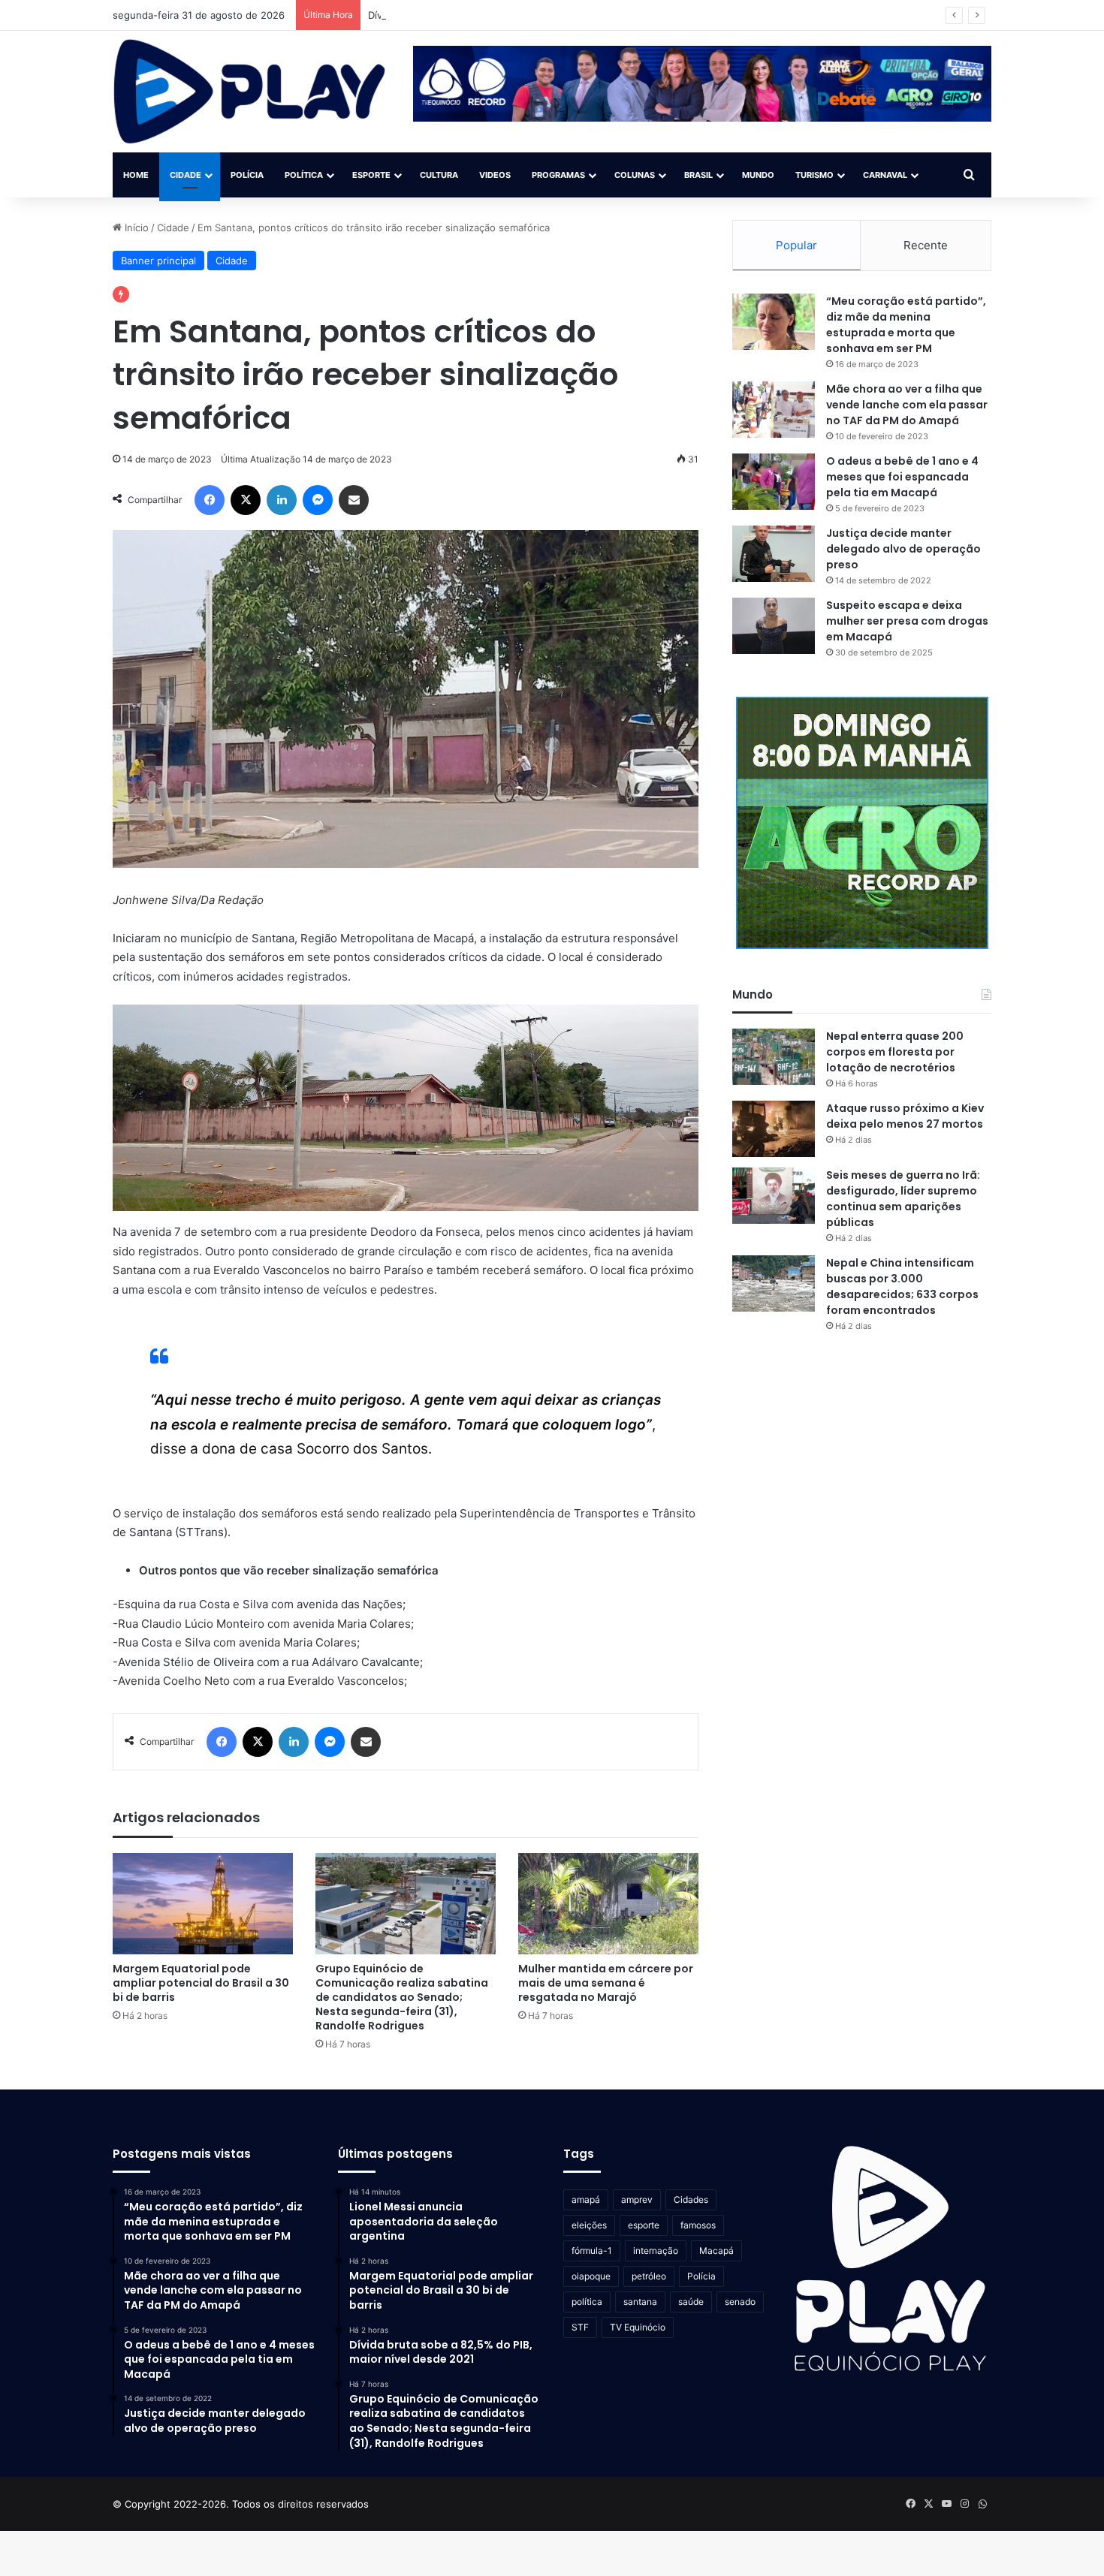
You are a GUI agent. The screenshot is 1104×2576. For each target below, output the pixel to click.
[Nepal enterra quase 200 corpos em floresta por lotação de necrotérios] (774, 1057)
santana (640, 2302)
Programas (558, 175)
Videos (495, 175)
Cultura (439, 175)
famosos (698, 2225)
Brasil (698, 175)
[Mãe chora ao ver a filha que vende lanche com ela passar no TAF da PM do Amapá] (774, 410)
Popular (796, 245)
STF (580, 2327)
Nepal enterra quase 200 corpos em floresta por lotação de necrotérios (895, 1052)
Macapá (716, 2251)
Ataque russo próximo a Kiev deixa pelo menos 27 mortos (905, 1116)
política (587, 2302)
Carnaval (885, 175)
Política (304, 175)
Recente (926, 245)
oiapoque (591, 2276)
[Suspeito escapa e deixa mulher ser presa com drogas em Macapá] (774, 626)
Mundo (758, 175)
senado (740, 2302)
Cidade (186, 175)
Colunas (635, 175)
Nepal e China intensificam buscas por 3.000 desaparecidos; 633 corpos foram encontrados (902, 1286)
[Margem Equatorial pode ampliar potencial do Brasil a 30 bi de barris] (203, 1904)
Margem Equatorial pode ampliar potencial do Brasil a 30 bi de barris (201, 1983)
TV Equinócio (638, 2327)
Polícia (247, 175)
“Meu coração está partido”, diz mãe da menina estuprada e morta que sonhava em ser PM (906, 325)
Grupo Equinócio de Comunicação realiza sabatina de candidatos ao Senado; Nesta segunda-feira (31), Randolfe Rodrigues (402, 1997)
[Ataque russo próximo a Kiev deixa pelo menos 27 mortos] (774, 1129)
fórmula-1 (592, 2251)
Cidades (691, 2199)
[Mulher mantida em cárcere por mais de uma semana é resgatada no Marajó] (608, 1904)
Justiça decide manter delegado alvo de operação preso (903, 549)
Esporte (371, 175)
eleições (589, 2225)
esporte (644, 2225)
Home (136, 175)
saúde (691, 2302)
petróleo (649, 2276)
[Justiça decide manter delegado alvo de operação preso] (774, 554)
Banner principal (158, 261)
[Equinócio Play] (250, 92)
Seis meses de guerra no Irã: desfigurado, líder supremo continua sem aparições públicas (903, 1199)
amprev (637, 2199)
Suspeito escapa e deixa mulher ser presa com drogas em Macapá (907, 621)
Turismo (814, 175)
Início (135, 227)
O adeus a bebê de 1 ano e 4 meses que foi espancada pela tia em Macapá (902, 477)
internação (656, 2251)
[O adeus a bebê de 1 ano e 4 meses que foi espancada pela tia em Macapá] (774, 482)
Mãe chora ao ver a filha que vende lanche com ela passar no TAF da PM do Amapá (907, 405)
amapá (586, 2199)
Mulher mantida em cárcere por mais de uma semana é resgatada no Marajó (606, 1983)
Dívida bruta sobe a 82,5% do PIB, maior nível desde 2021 (502, 15)
